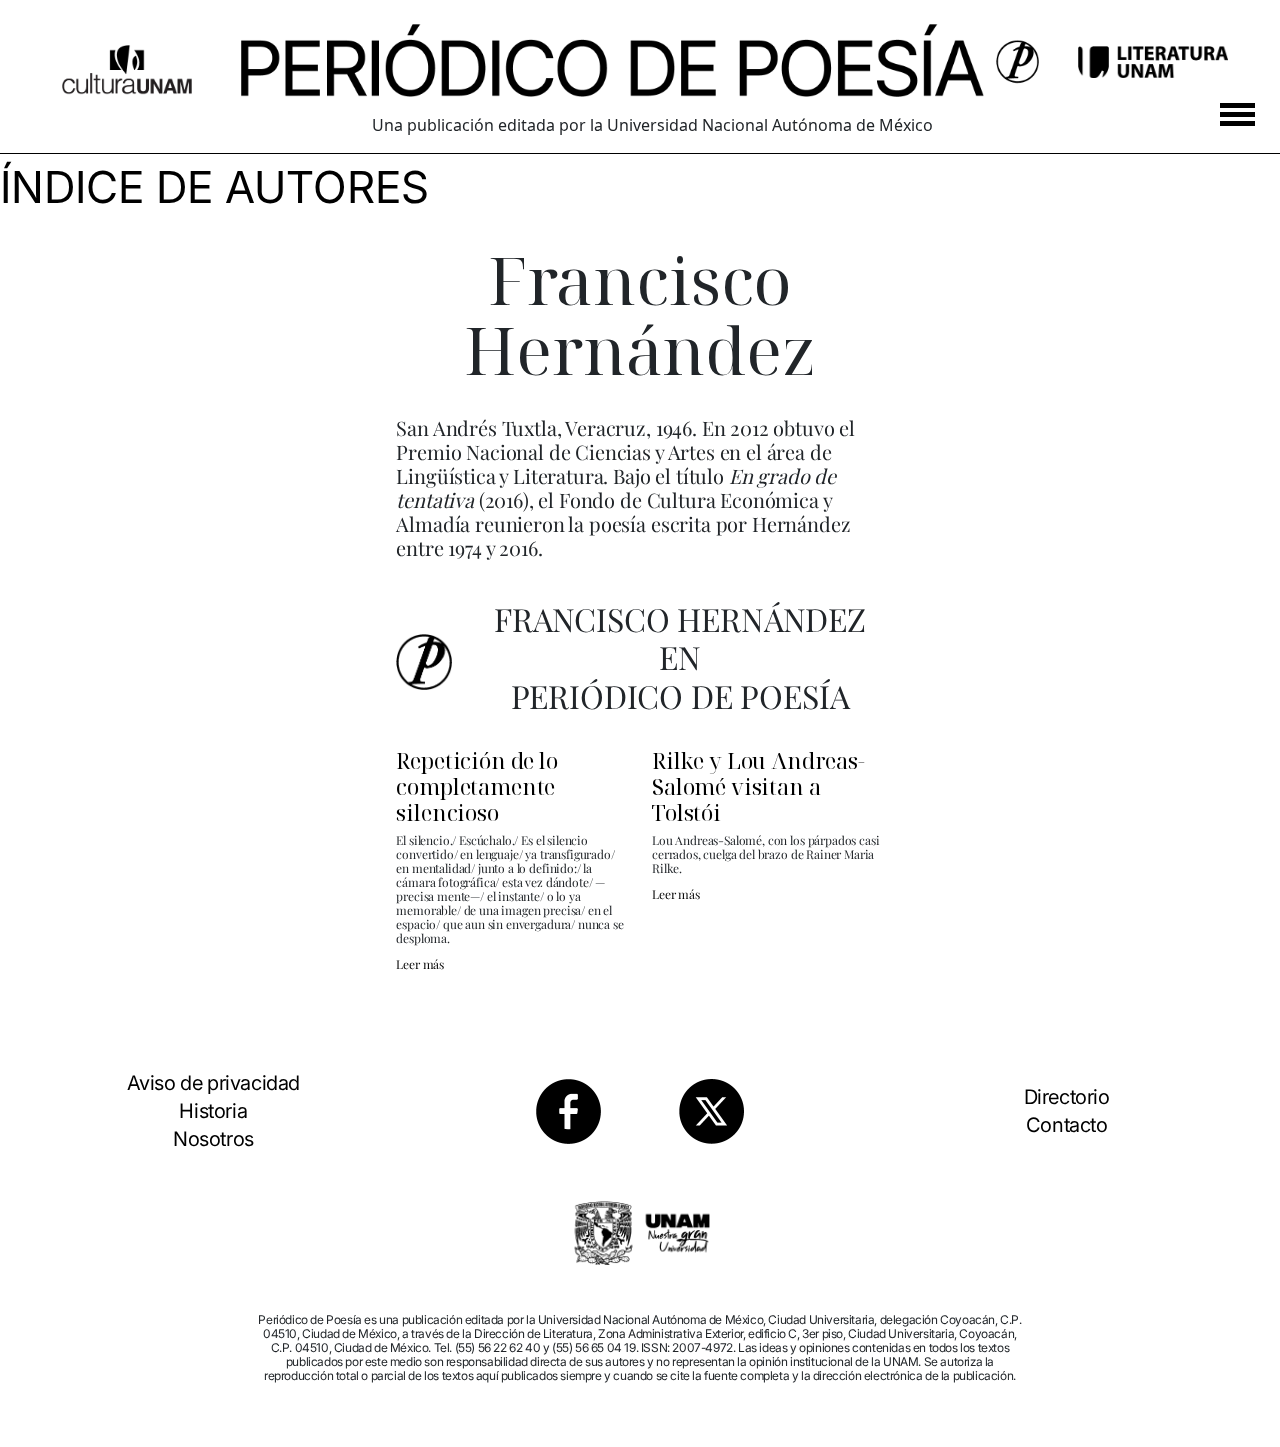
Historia (213, 1111)
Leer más (420, 964)
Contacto (1067, 1125)
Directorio (1067, 1097)
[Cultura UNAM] (127, 62)
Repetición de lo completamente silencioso (476, 786)
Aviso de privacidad (213, 1083)
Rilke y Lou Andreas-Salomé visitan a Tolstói (758, 786)
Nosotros (213, 1139)
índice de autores (214, 187)
